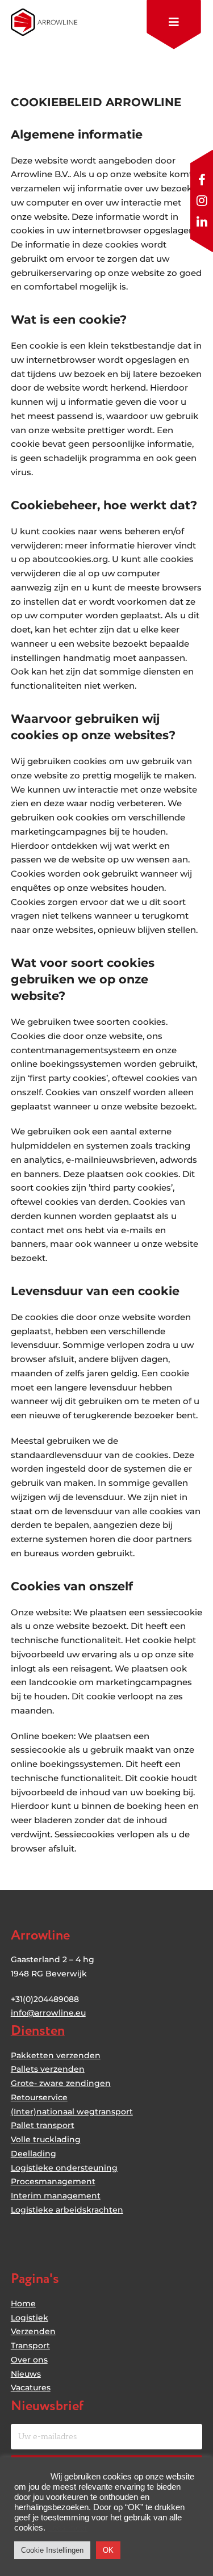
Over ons (29, 2360)
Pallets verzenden (48, 2069)
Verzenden (33, 2331)
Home (23, 2303)
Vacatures (31, 2387)
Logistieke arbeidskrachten (67, 2210)
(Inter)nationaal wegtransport (72, 2112)
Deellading (34, 2154)
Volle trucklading (46, 2139)
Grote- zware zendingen (61, 2083)
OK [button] (108, 2550)
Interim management (56, 2196)
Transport (30, 2345)
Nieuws (26, 2374)
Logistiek (30, 2318)
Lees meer (68, 2528)
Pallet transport (43, 2125)
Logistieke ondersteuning (64, 2168)
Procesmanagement (53, 2181)
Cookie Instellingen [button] (52, 2550)
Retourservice (39, 2097)
